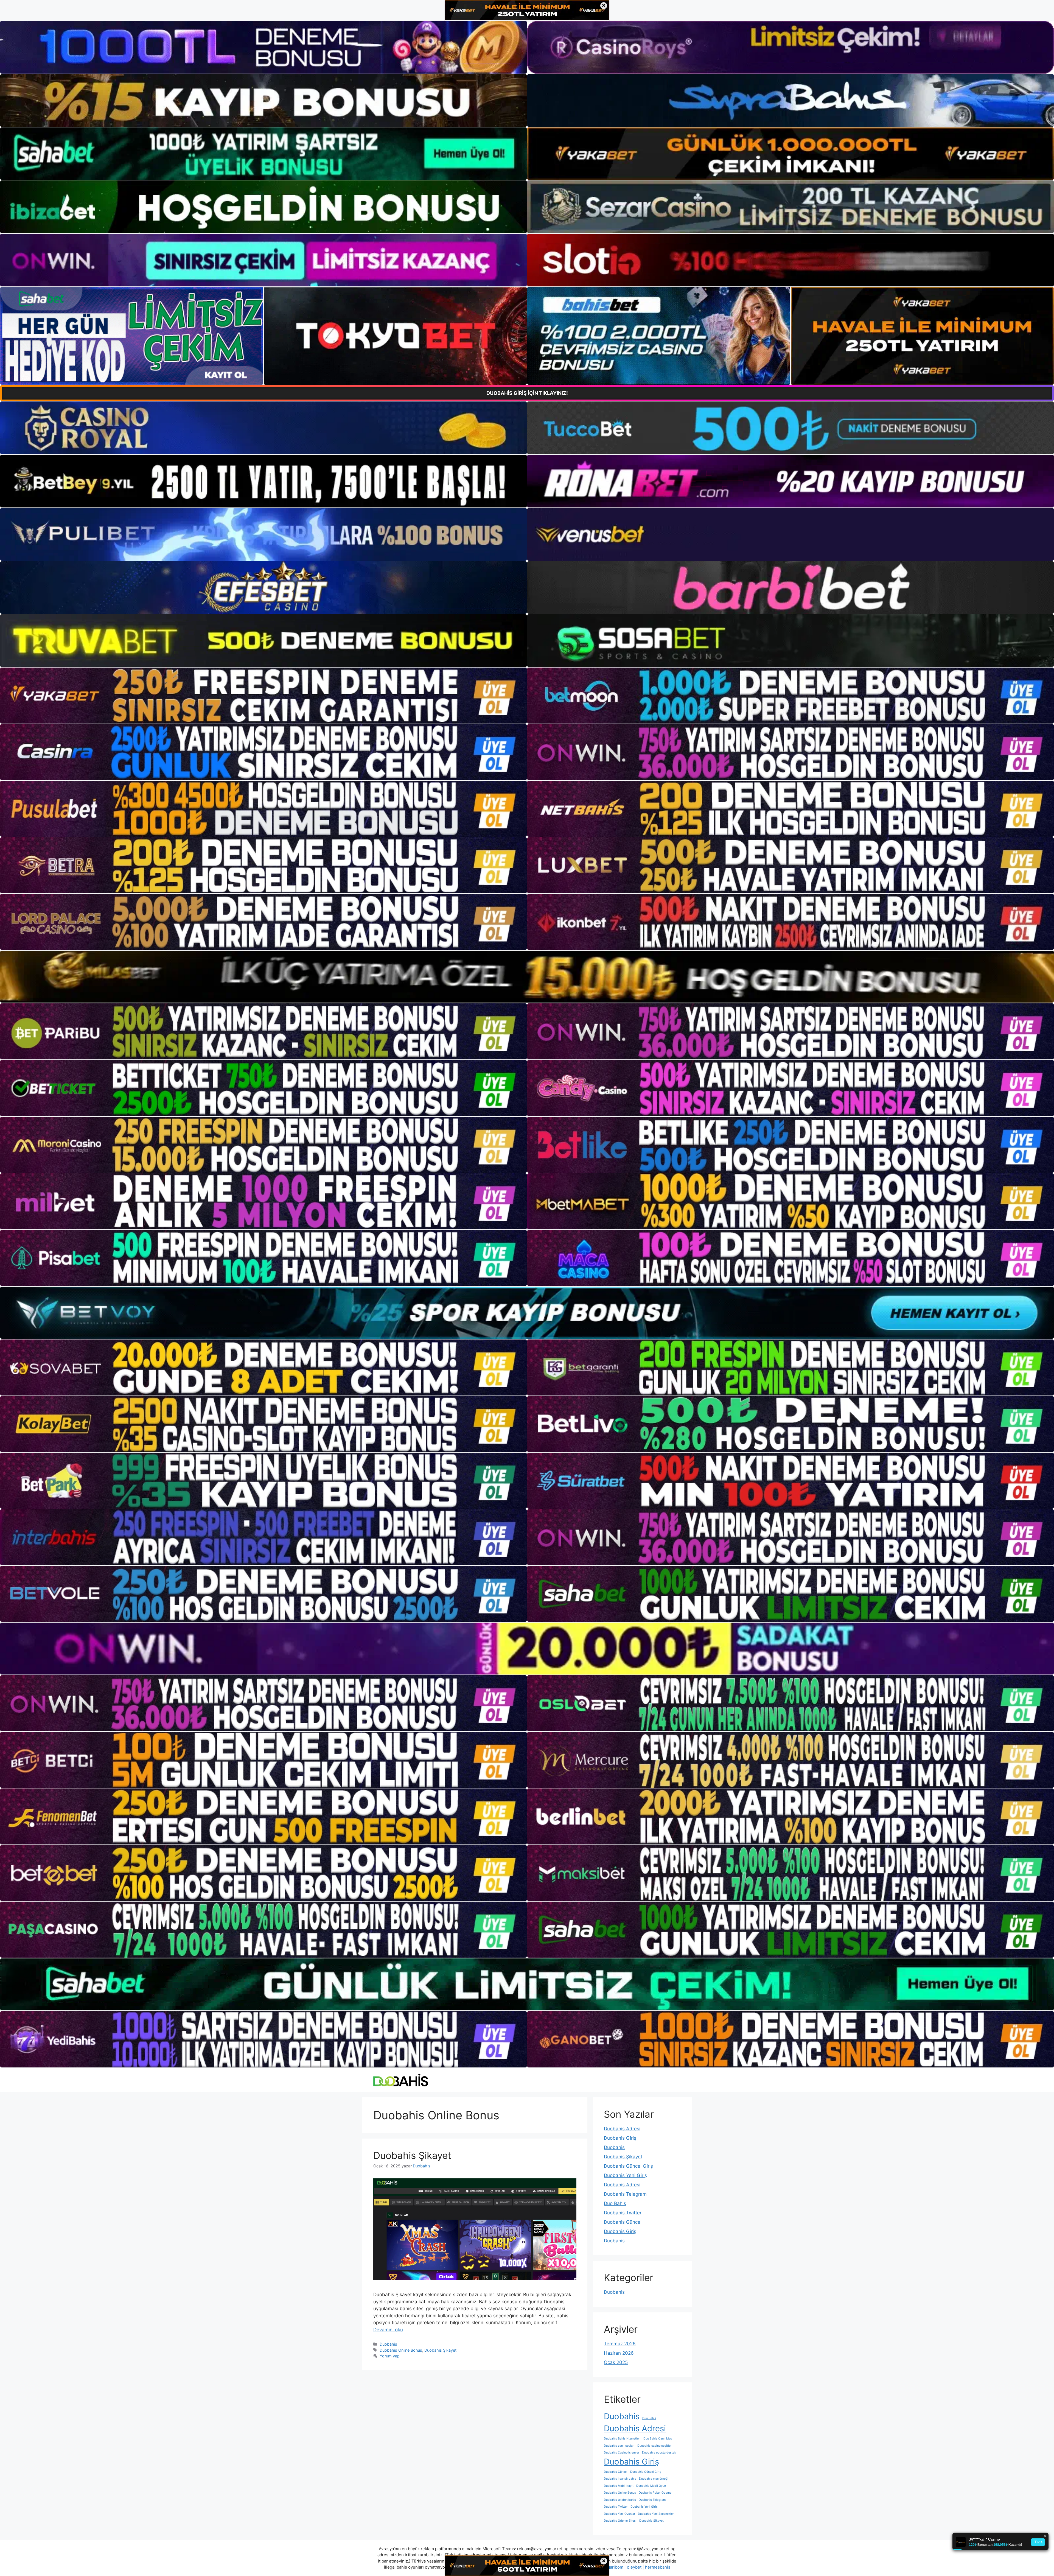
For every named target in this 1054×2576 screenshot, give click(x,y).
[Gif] (527, 977)
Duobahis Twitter (623, 2213)
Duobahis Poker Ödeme (655, 2493)
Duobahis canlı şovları (619, 2446)
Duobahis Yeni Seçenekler (656, 2514)
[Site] (263, 696)
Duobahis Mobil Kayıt (619, 2486)
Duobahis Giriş (620, 2138)
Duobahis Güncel (623, 2222)
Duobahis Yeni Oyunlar (619, 2514)
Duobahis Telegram (625, 2194)
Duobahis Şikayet (412, 2155)
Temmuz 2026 (620, 2344)
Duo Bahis (615, 2203)
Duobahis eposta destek (659, 2453)
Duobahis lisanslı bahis (620, 2479)
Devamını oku (388, 2330)
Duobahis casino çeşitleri (655, 2446)
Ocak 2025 (616, 2362)
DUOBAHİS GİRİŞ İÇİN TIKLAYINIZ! (527, 393)
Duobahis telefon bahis (620, 2500)
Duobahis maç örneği (654, 2479)
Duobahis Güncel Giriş (628, 2166)
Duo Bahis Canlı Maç (658, 2439)
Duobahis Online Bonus (401, 2350)
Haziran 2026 (619, 2353)
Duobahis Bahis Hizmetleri (622, 2439)
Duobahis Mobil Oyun (651, 2486)
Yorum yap (390, 2356)
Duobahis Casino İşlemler (622, 2453)
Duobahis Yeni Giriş (625, 2175)
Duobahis (388, 2344)
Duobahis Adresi (622, 2129)
